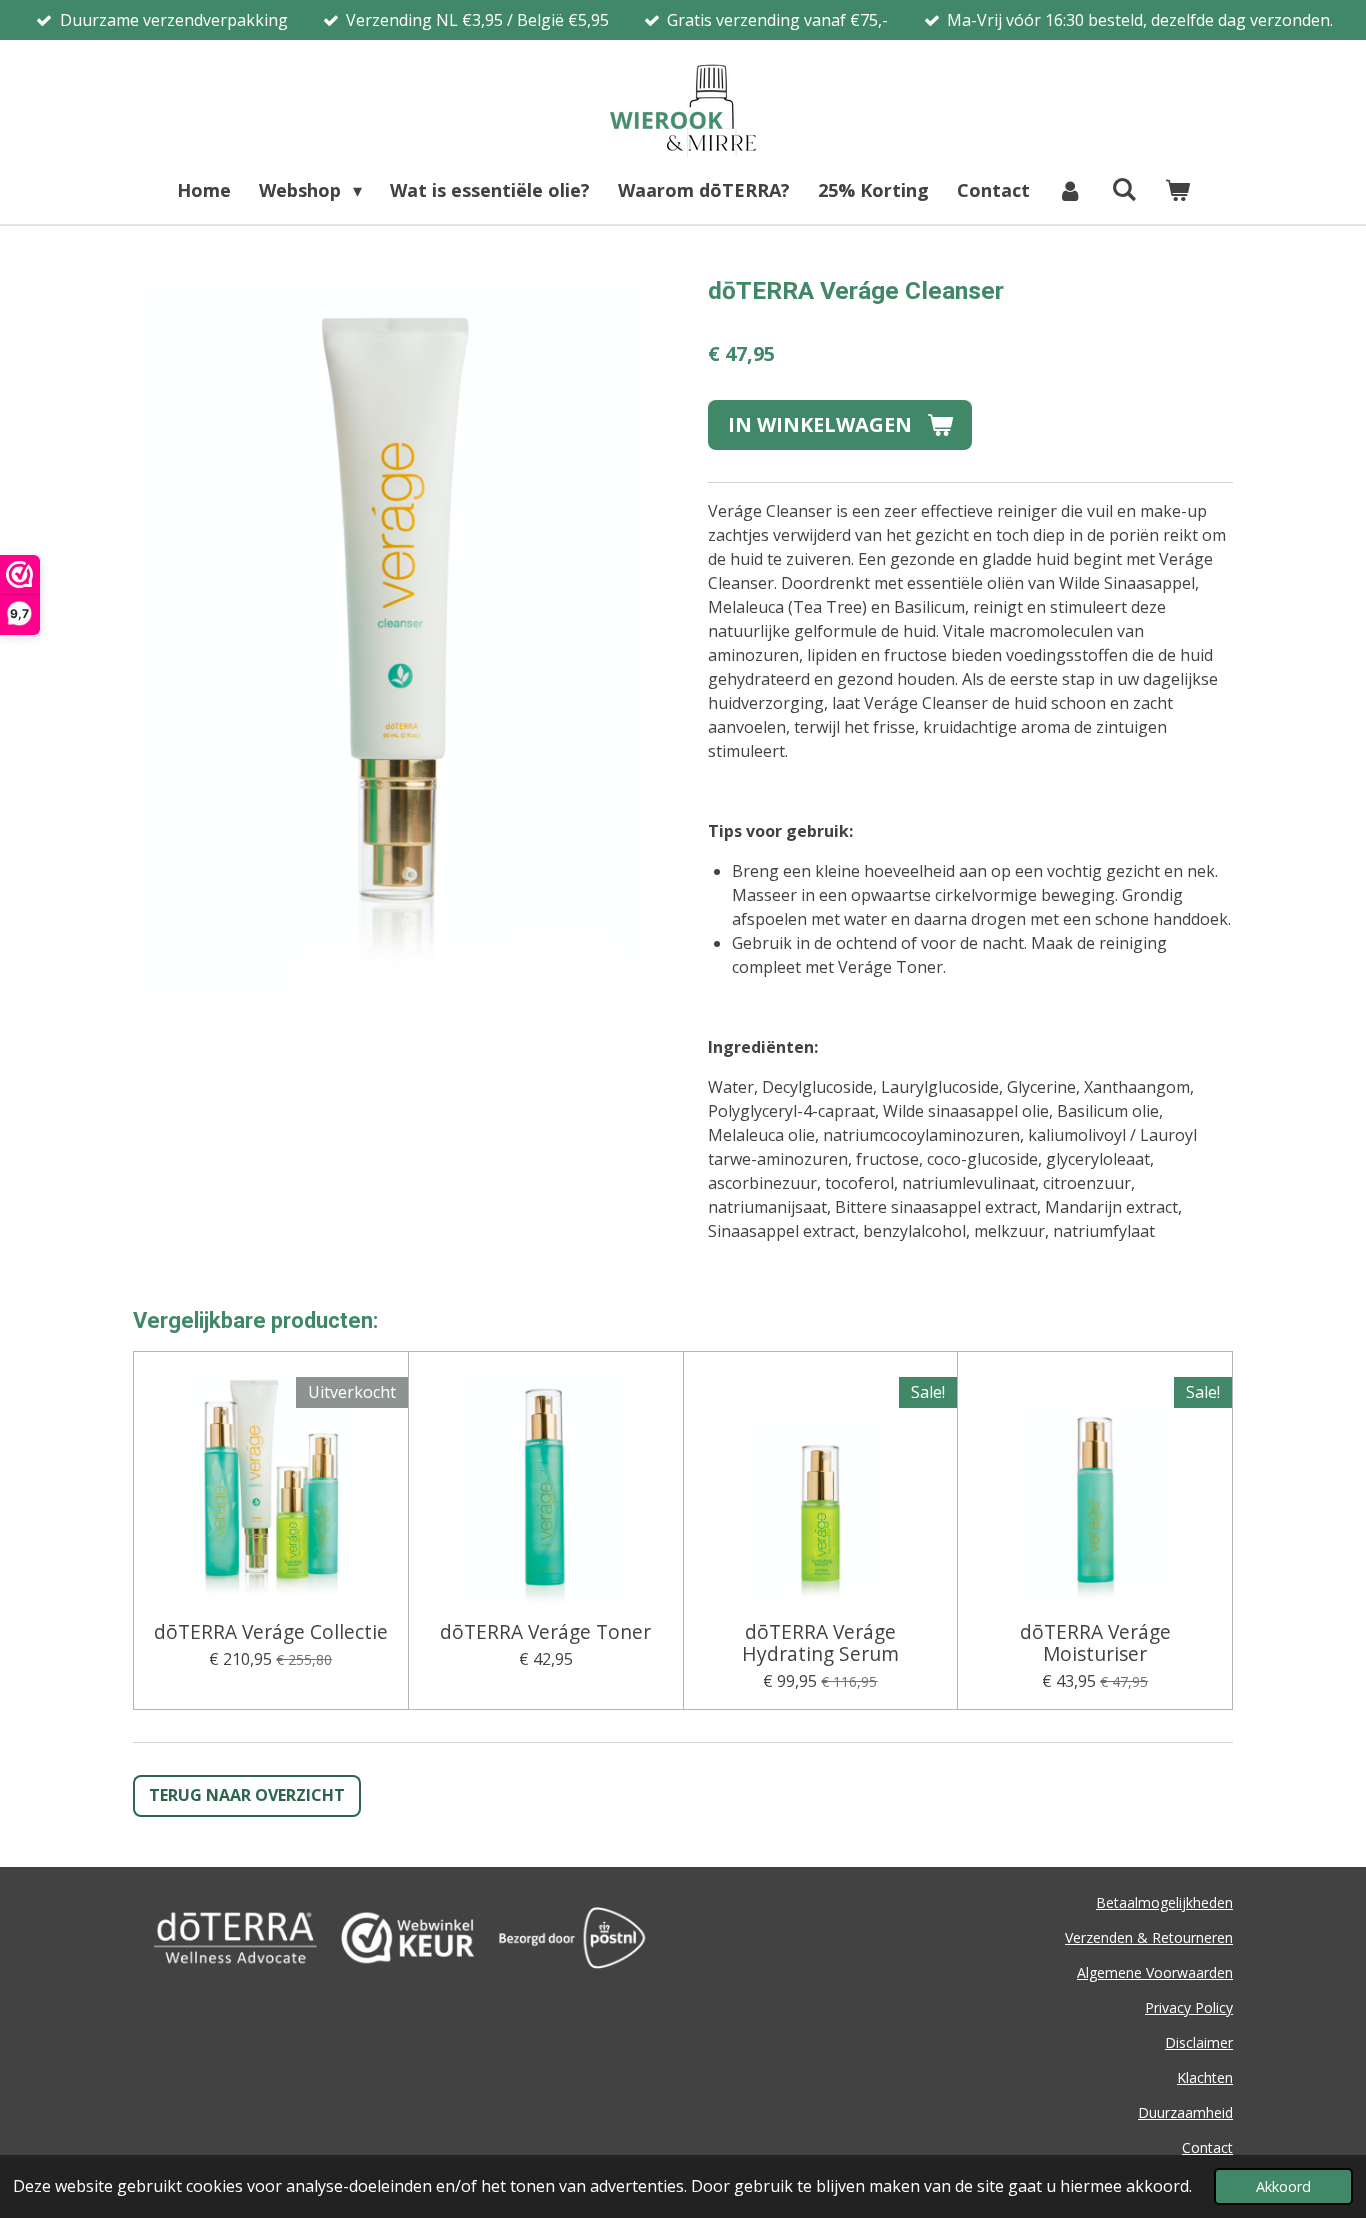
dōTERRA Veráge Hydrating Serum (820, 1643)
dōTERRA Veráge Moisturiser (1095, 1643)
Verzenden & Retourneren (1149, 1937)
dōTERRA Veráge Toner (545, 1632)
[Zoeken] (1123, 189)
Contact (1207, 2147)
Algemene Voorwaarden (1155, 1972)
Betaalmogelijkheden (1164, 1902)
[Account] (1070, 190)
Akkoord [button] (1283, 2186)
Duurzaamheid (1185, 2112)
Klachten (1205, 2077)
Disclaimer (1199, 2042)
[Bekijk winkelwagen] (1176, 190)
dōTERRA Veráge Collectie (271, 1632)
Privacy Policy (1189, 2007)
